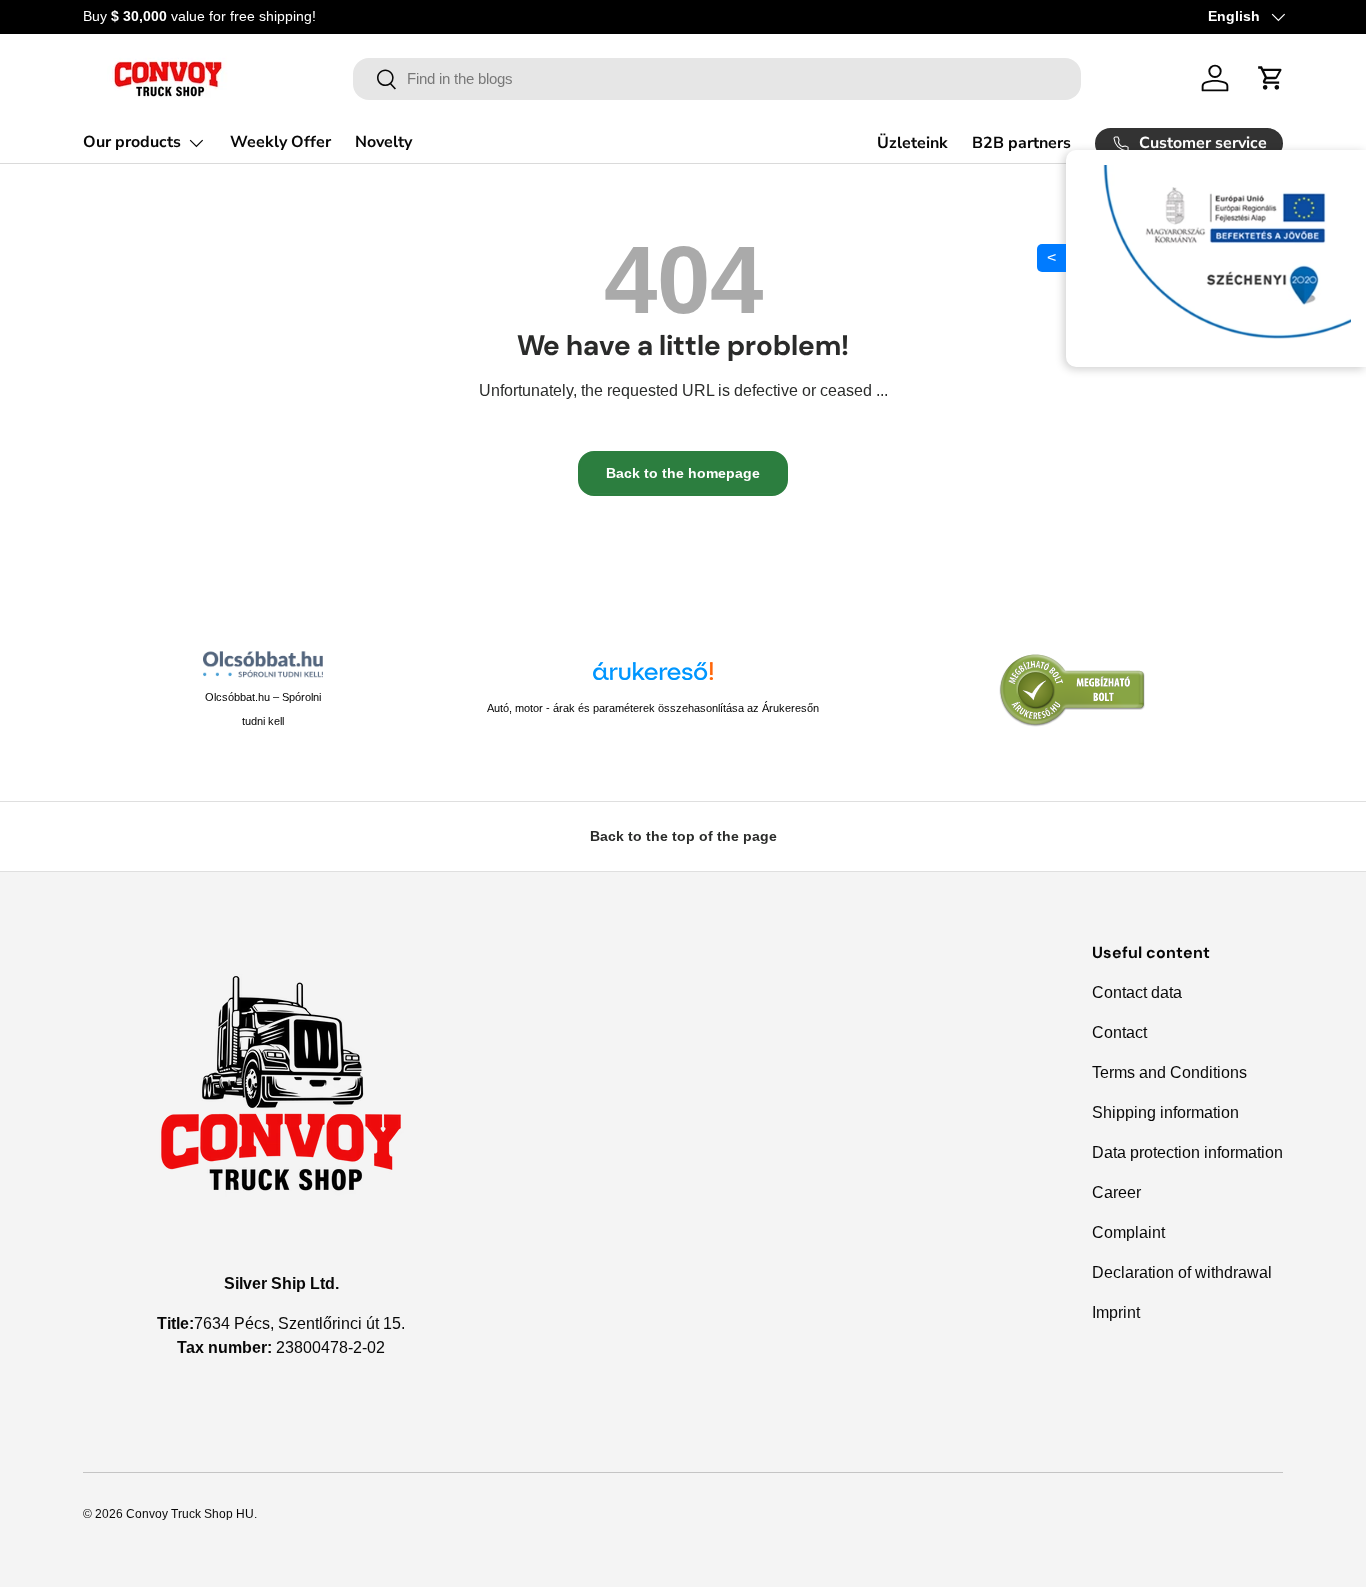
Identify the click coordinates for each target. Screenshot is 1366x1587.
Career (1116, 1192)
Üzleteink (912, 143)
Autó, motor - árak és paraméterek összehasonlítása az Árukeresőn (653, 708)
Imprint (1116, 1312)
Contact (1119, 1032)
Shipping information (1165, 1112)
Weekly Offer (280, 142)
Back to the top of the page (683, 836)
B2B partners (1021, 143)
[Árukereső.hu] (653, 678)
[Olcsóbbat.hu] (263, 664)
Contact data (1137, 992)
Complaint (1128, 1232)
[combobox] (717, 79)
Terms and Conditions (1169, 1072)
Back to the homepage (683, 473)
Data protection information (1187, 1152)
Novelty (383, 142)
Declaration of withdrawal (1182, 1272)
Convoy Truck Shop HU (190, 1514)
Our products (132, 142)
